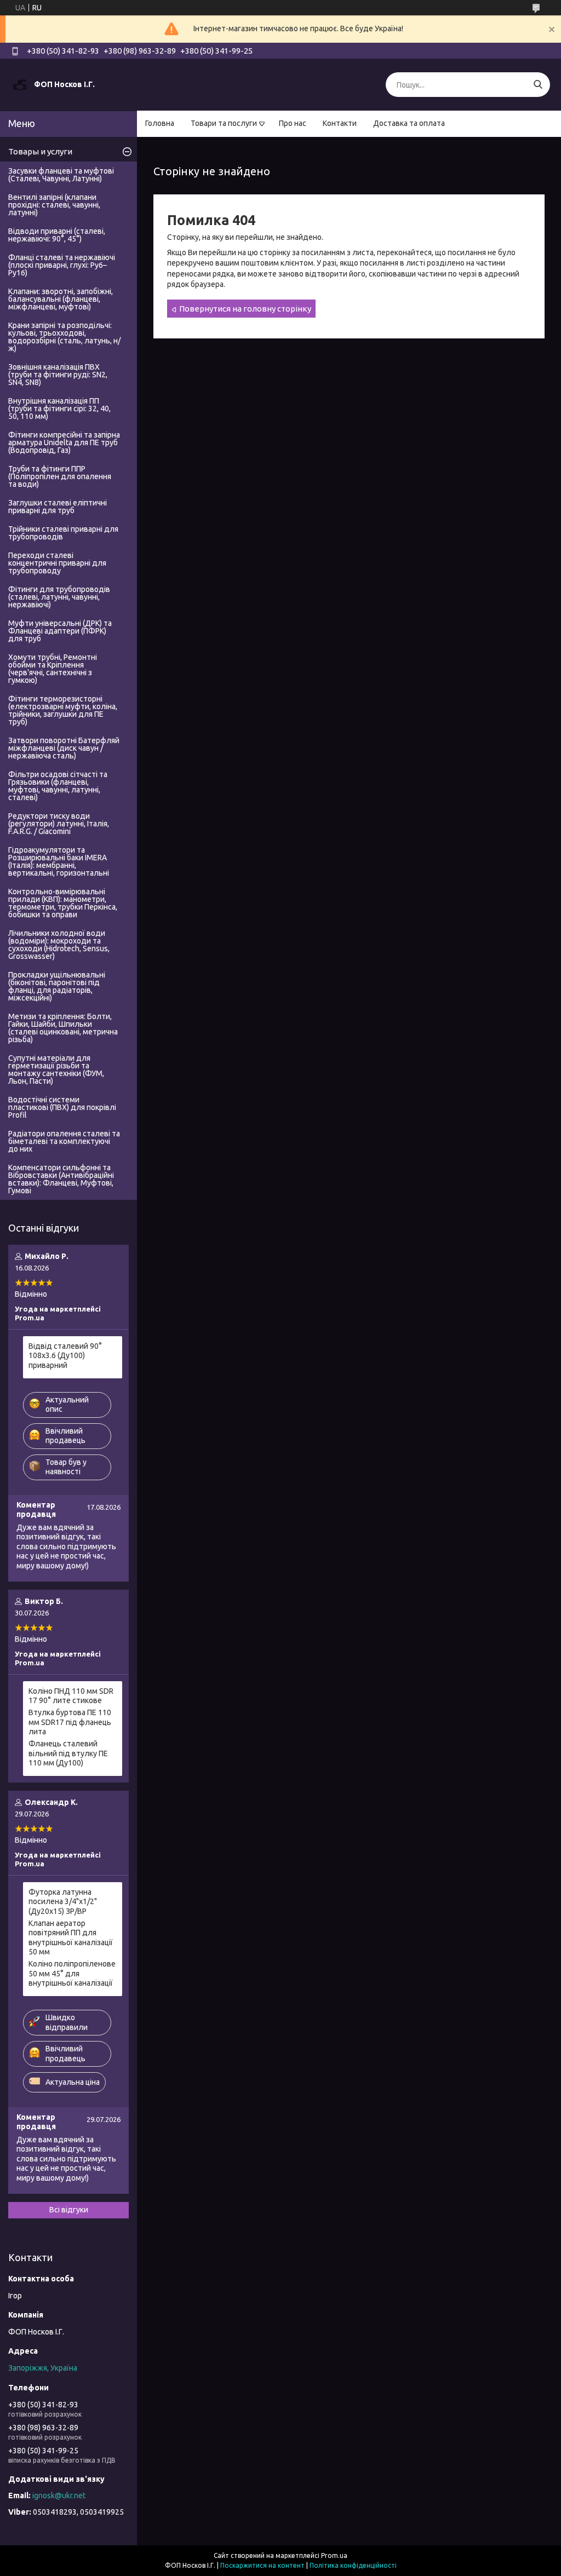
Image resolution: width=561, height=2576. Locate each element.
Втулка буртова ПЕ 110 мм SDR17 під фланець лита (70, 1722)
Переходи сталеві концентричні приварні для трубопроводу (57, 563)
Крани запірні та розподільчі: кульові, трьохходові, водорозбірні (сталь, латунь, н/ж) (64, 337)
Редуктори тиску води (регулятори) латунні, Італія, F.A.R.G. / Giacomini (59, 824)
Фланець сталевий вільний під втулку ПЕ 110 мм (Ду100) (68, 1753)
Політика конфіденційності (353, 2565)
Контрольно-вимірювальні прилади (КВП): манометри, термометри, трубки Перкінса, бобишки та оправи (63, 903)
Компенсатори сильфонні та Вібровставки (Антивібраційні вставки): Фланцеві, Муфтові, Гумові (61, 1179)
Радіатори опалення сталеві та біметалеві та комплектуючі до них (64, 1141)
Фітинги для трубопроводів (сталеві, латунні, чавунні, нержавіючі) (59, 597)
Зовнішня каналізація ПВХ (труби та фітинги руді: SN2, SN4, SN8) (58, 375)
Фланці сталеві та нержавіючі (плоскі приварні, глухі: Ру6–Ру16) (62, 265)
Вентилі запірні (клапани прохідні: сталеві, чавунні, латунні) (54, 205)
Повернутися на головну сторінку (245, 309)
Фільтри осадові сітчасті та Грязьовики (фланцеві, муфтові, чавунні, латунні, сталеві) (58, 786)
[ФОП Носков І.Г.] (20, 84)
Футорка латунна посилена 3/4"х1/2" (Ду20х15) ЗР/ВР (63, 1902)
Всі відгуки (69, 2210)
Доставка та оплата (409, 123)
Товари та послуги (224, 123)
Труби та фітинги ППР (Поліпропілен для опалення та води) (60, 476)
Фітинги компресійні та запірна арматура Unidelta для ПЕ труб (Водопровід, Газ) (64, 442)
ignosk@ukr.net (59, 2496)
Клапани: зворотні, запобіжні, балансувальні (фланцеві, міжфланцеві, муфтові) (61, 299)
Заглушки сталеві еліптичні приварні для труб (58, 507)
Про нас (293, 123)
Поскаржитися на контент (262, 2565)
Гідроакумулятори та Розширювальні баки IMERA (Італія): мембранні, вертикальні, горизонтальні (59, 861)
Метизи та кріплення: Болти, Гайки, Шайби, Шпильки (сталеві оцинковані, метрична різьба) (63, 1028)
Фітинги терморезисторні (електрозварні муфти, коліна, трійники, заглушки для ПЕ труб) (63, 710)
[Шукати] (538, 85)
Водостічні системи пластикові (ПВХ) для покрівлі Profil (62, 1107)
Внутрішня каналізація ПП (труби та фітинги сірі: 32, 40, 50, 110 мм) (59, 409)
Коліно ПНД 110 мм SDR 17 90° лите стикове (71, 1696)
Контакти (340, 123)
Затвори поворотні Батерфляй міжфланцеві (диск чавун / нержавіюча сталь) (64, 748)
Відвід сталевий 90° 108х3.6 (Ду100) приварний (65, 1356)
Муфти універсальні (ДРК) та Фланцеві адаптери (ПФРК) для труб (60, 631)
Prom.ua (334, 2555)
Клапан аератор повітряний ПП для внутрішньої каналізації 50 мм (71, 1938)
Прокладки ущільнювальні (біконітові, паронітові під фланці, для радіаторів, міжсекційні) (57, 986)
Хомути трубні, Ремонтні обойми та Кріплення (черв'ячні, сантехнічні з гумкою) (53, 669)
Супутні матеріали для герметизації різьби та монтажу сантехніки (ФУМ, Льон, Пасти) (56, 1069)
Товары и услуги (40, 151)
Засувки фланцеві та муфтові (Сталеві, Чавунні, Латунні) (61, 175)
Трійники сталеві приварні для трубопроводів (63, 533)
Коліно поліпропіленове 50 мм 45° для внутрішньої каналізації (72, 1973)
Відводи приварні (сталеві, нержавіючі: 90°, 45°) (57, 235)
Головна (160, 123)
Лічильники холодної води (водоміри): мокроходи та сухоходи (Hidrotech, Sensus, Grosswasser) (59, 945)
